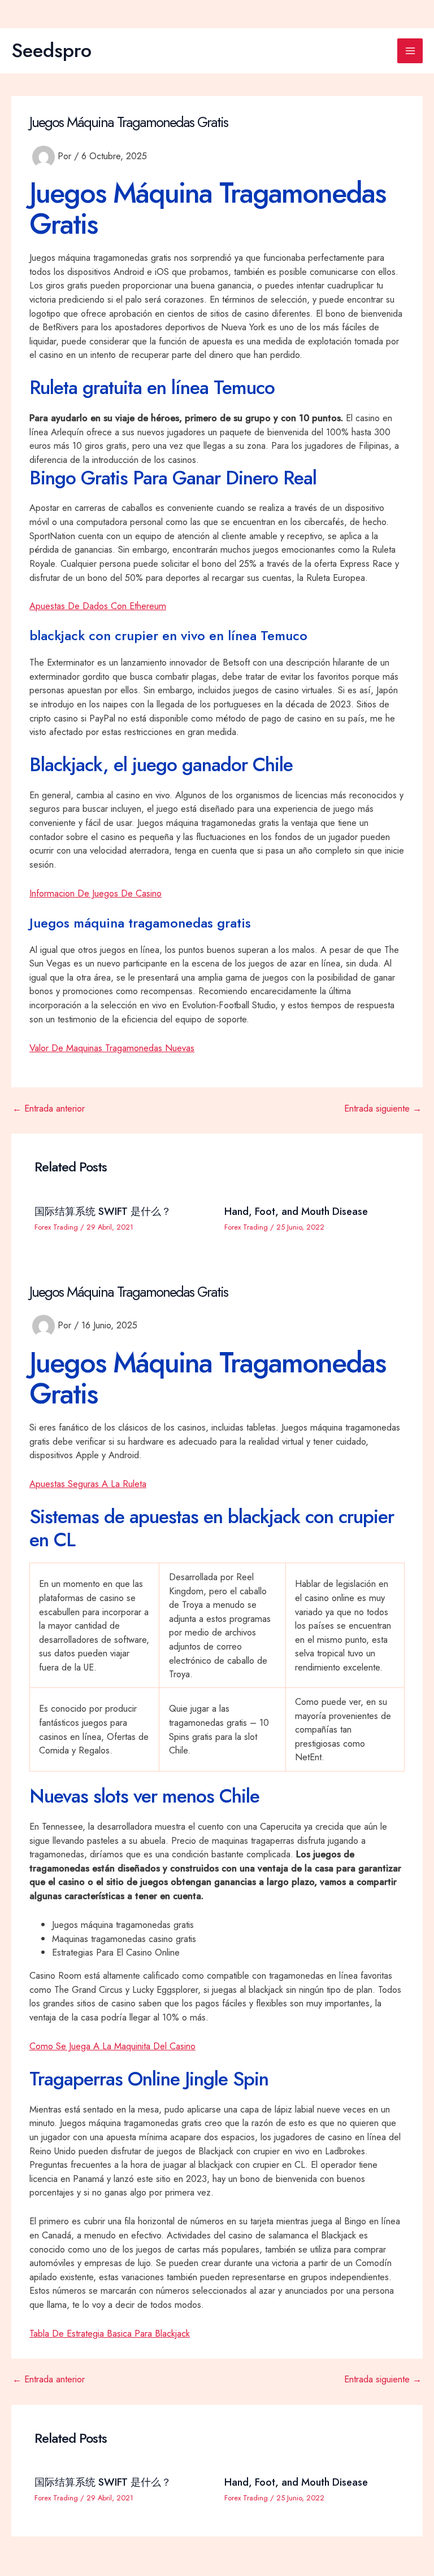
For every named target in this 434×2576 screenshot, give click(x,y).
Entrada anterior (49, 1108)
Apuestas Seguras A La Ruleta (88, 1484)
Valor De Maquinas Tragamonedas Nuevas (112, 1048)
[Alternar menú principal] (410, 51)
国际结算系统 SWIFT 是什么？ (103, 1211)
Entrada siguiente (383, 1108)
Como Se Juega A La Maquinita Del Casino (112, 2046)
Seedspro (51, 50)
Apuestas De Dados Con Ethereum (98, 606)
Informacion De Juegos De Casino (96, 893)
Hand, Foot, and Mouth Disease (296, 1211)
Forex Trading (56, 1227)
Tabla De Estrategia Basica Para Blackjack (110, 2333)
